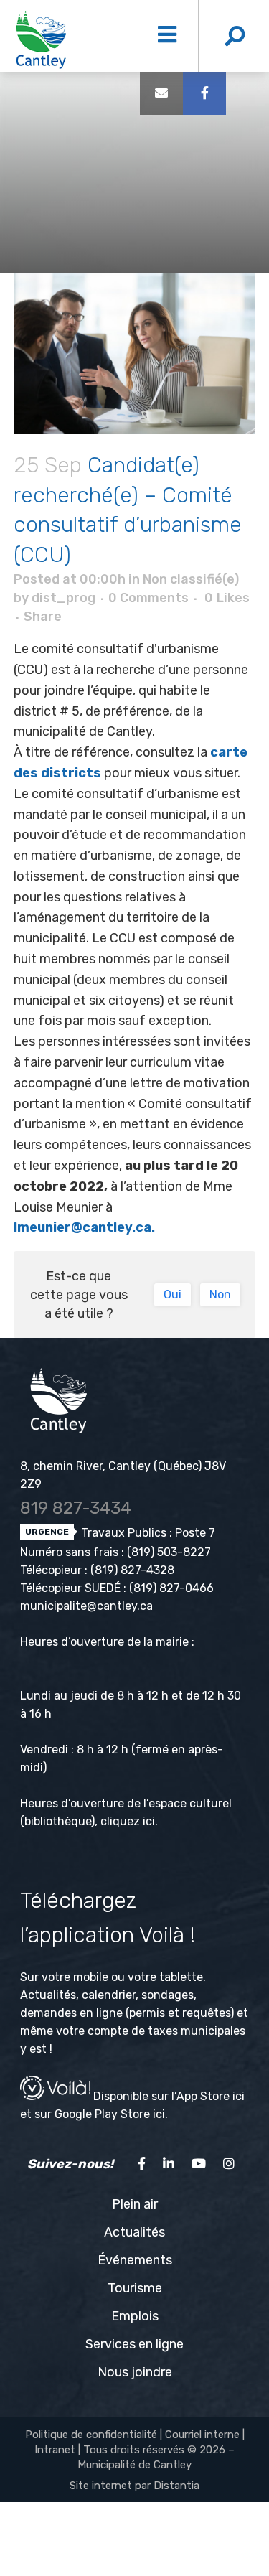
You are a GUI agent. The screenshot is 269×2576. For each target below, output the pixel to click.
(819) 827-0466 (171, 1588)
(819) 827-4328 (132, 1570)
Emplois (135, 2316)
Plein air (135, 2204)
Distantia (176, 2486)
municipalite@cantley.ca (86, 1606)
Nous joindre (135, 2372)
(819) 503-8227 (169, 1552)
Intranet (55, 2450)
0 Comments (148, 598)
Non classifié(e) (191, 579)
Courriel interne (202, 2435)
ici (149, 1821)
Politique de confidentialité (91, 2435)
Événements (135, 2260)
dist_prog (63, 598)
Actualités (134, 2232)
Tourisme (135, 2288)
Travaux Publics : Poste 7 (147, 1533)
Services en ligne (134, 2344)
